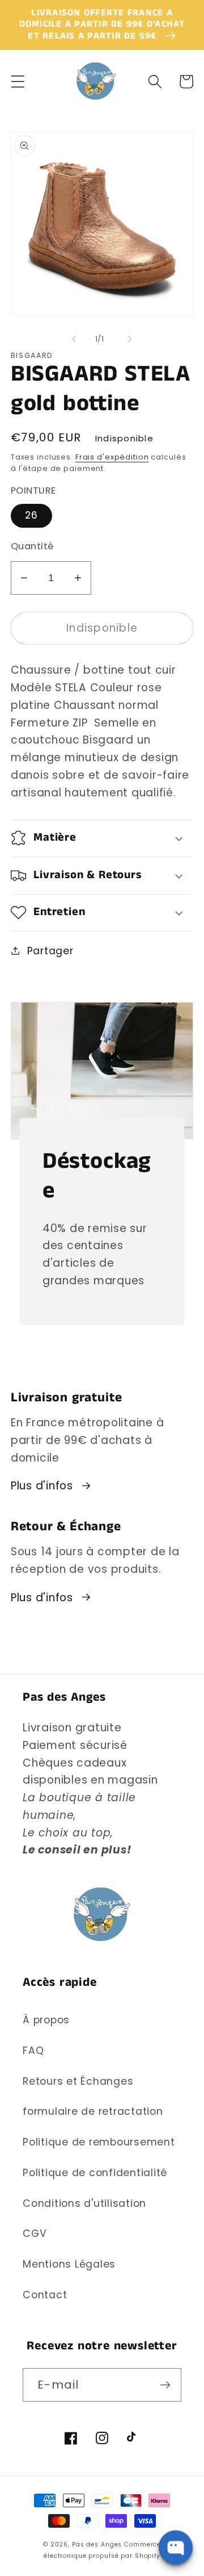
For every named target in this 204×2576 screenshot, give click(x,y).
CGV (35, 2233)
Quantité (32, 546)
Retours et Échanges (78, 2081)
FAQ (33, 2051)
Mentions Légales (69, 2264)
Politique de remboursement (99, 2142)
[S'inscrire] (165, 2385)
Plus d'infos (42, 1486)
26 (32, 515)
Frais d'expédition (112, 457)
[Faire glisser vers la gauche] (74, 339)
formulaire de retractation (93, 2111)
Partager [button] (50, 951)
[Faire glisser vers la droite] (130, 339)
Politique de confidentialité (95, 2173)
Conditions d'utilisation (84, 2203)
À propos (46, 2020)
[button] (18, 82)
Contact (45, 2295)
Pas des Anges (97, 2544)
